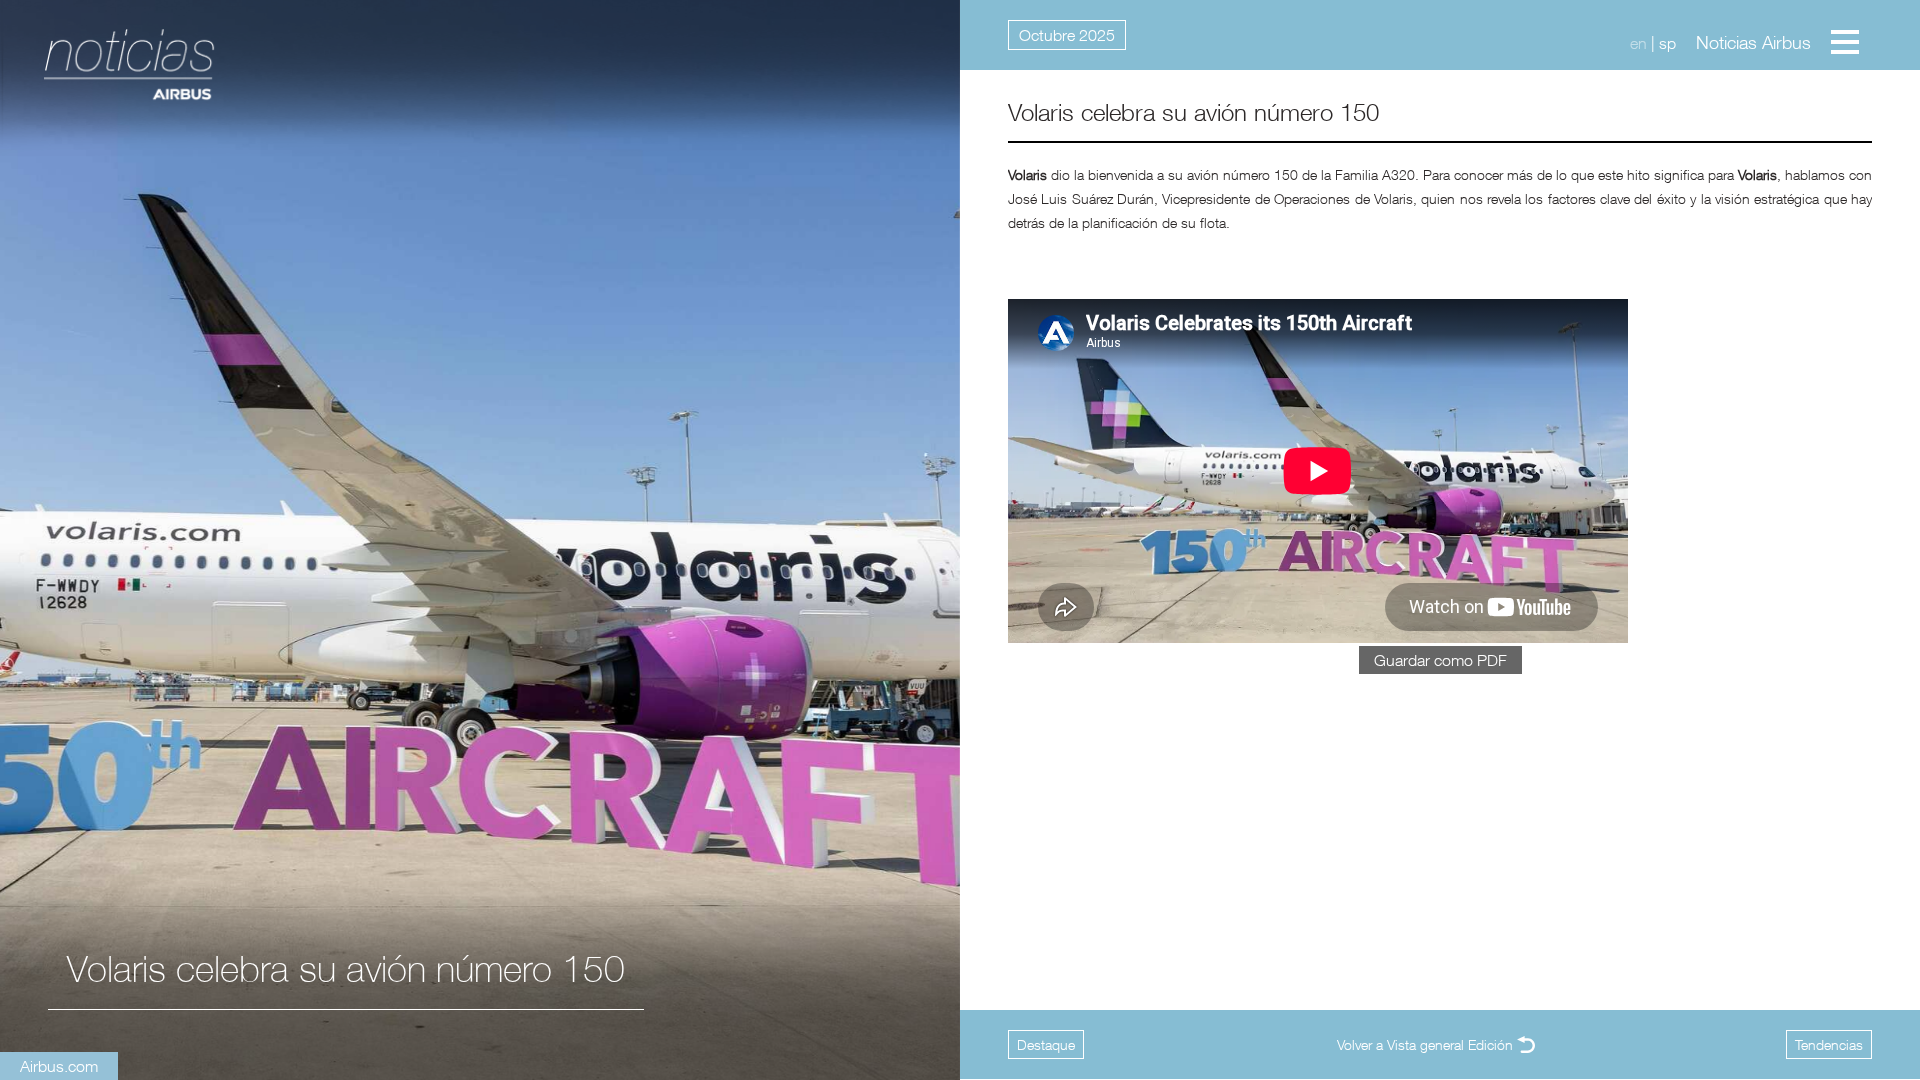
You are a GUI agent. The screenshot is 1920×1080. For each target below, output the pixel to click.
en (1638, 43)
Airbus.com (59, 1066)
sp (1667, 43)
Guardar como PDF (1440, 660)
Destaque (1046, 1044)
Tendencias (1829, 1044)
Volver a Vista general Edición (1425, 1044)
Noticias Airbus (1753, 42)
